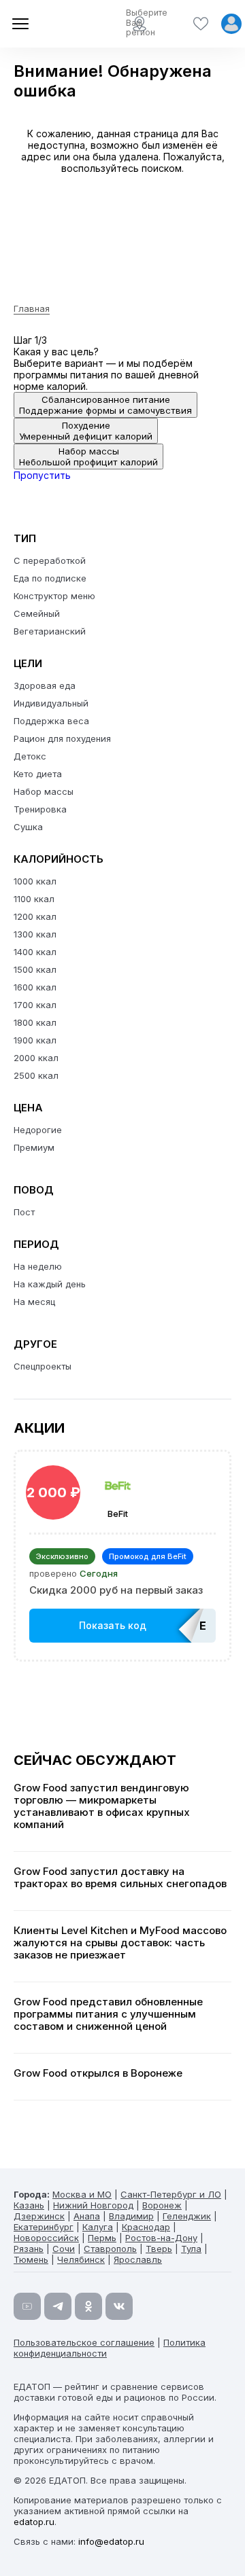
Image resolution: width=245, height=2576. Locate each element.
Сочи (64, 2249)
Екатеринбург (44, 2227)
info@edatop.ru (111, 2541)
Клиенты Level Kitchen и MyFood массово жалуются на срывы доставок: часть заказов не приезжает (120, 1943)
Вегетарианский (50, 631)
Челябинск (81, 2259)
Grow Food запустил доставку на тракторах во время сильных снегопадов (120, 1878)
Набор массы (44, 791)
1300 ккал (35, 934)
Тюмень (31, 2259)
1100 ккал (34, 899)
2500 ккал (36, 1075)
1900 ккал (35, 1040)
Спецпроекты (43, 1366)
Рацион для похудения (62, 738)
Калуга (98, 2227)
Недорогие (38, 1130)
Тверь (159, 2249)
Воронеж (162, 2205)
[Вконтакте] (119, 2306)
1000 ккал (35, 881)
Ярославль (138, 2259)
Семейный (37, 613)
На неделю (38, 1266)
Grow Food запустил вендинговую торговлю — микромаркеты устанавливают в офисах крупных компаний (102, 1806)
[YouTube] (27, 2306)
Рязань (29, 2249)
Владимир (131, 2216)
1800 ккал (35, 1022)
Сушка (28, 827)
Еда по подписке (50, 578)
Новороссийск (46, 2238)
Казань (29, 2205)
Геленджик (187, 2216)
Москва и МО (82, 2194)
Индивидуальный (51, 703)
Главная (32, 308)
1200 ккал (35, 916)
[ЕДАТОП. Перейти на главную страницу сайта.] (61, 24)
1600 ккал (35, 987)
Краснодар (146, 2227)
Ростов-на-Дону (161, 2238)
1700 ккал (35, 1005)
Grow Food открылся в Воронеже (98, 2073)
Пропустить (42, 475)
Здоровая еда (45, 685)
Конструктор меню (54, 596)
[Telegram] (58, 2306)
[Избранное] (201, 24)
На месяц (34, 1302)
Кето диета (38, 774)
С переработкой (50, 560)
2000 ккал (36, 1058)
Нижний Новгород (93, 2205)
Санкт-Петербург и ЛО (171, 2194)
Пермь (102, 2238)
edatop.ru (34, 2522)
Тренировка (40, 809)
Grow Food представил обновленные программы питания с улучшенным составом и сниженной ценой (108, 2014)
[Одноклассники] (88, 2306)
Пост (24, 1212)
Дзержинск (39, 2216)
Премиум (34, 1147)
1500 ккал (35, 969)
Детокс (30, 756)
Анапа (87, 2216)
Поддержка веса (51, 721)
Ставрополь (110, 2249)
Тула (191, 2249)
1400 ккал (35, 952)
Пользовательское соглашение (84, 2342)
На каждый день (50, 1284)
